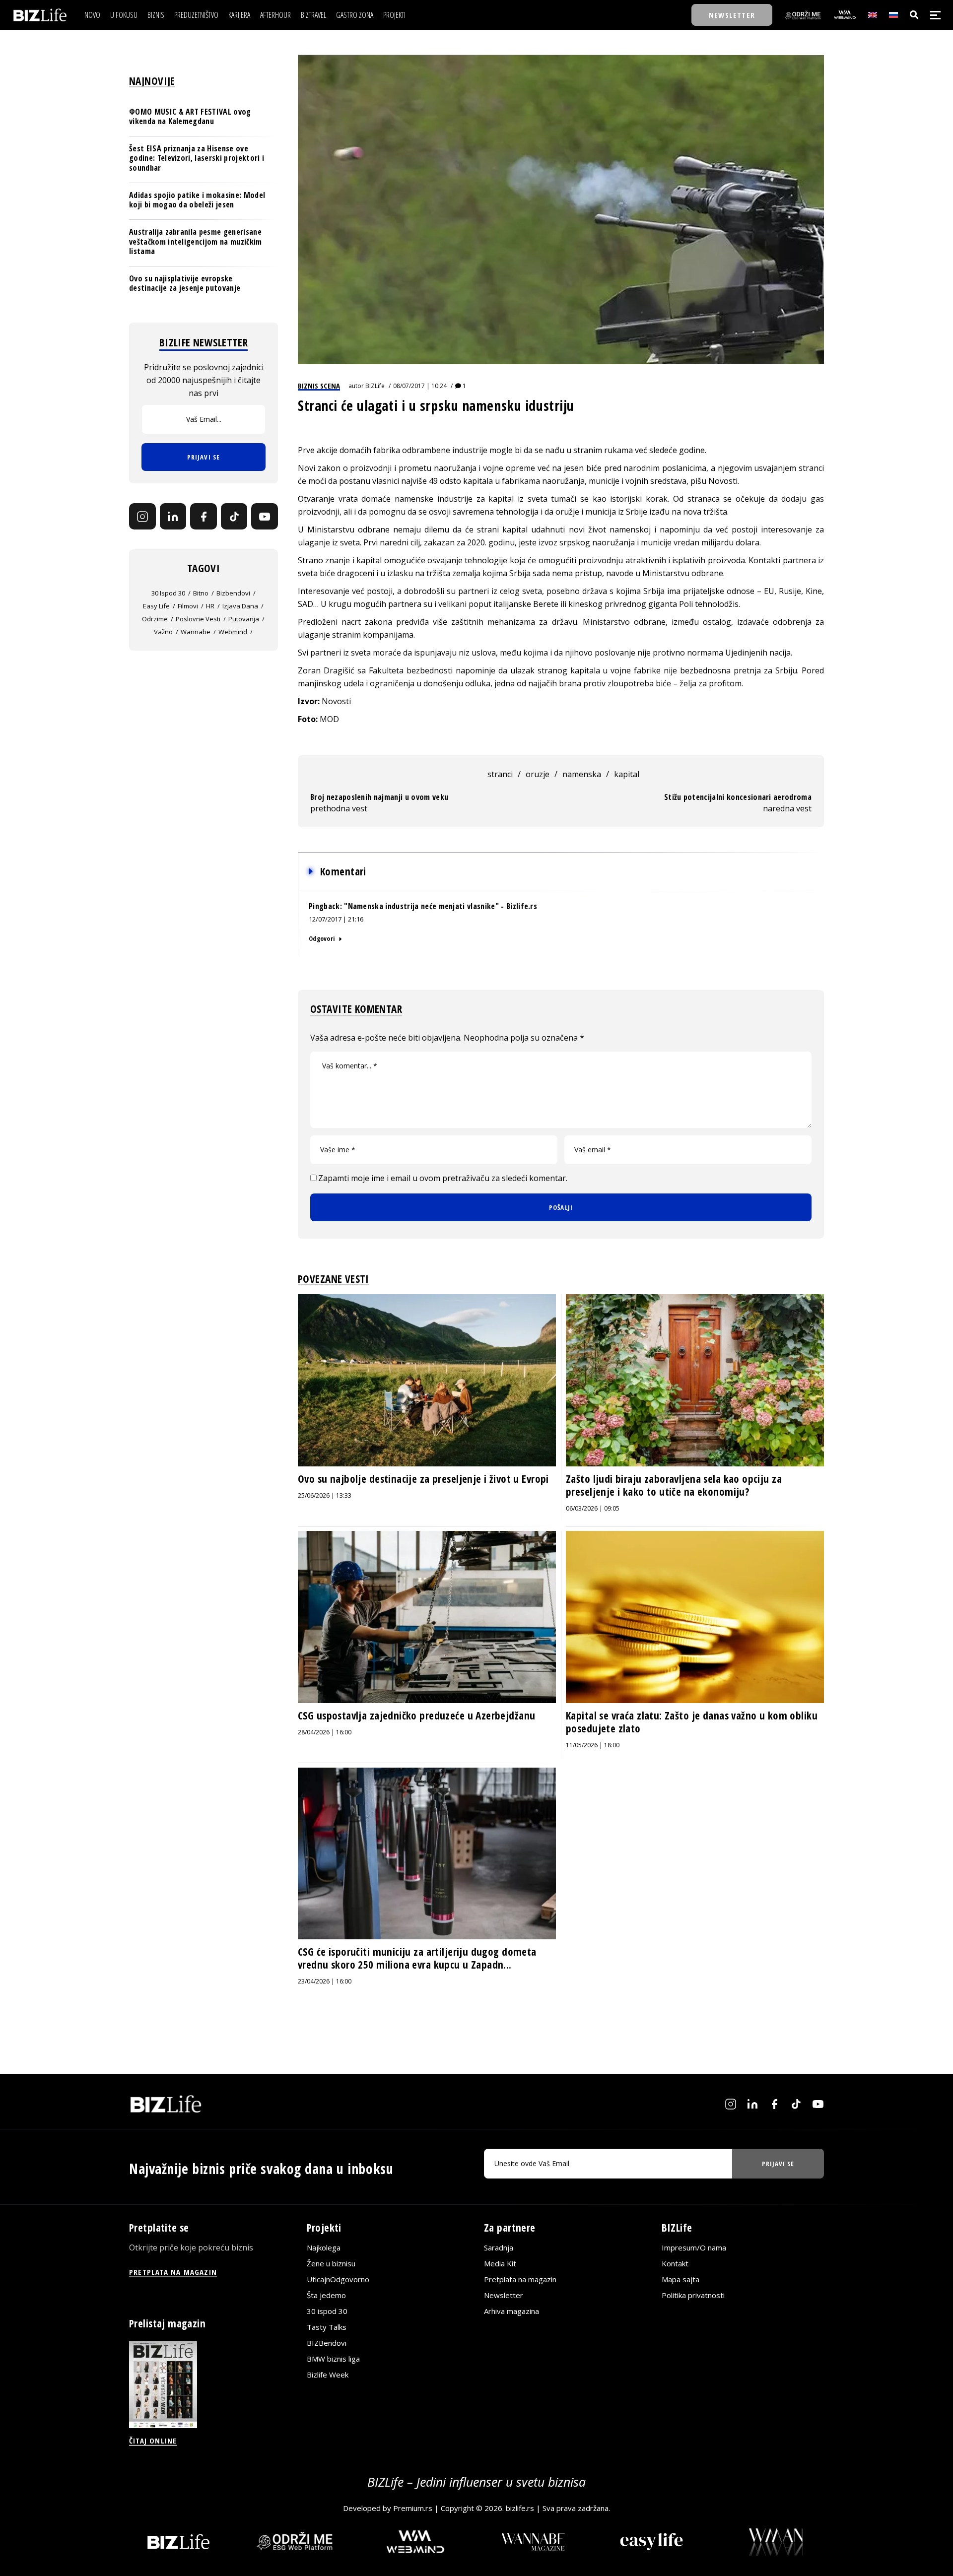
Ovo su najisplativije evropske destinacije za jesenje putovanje (185, 283)
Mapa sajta (681, 2279)
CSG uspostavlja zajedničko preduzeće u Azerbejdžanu (416, 1716)
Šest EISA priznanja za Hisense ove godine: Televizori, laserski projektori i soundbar (197, 158)
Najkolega (324, 2247)
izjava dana (240, 606)
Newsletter (504, 2295)
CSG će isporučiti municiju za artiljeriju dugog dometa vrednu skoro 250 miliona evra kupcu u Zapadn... (417, 1958)
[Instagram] (142, 517)
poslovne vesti (198, 619)
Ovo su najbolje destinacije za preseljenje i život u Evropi (423, 1479)
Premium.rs (413, 2508)
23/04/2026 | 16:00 (325, 1981)
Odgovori (322, 938)
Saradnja (499, 2247)
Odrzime (155, 619)
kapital (627, 774)
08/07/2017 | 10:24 (420, 386)
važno (163, 632)
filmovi (188, 606)
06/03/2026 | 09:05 (593, 1508)
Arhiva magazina (511, 2311)
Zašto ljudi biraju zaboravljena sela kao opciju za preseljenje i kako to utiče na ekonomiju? (674, 1485)
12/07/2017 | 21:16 (336, 919)
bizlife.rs (520, 2508)
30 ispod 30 (168, 594)
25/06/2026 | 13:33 (325, 1495)
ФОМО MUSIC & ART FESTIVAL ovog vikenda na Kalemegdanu (190, 116)
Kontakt (675, 2263)
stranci (500, 774)
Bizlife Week (328, 2375)
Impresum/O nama (694, 2247)
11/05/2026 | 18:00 (593, 1745)
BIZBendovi (327, 2343)
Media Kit (500, 2263)
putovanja (244, 619)
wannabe (196, 632)
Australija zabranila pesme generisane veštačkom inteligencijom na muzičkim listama (196, 241)
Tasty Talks (327, 2327)
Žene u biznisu (331, 2263)
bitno (201, 594)
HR (210, 606)
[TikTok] (234, 517)
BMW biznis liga (333, 2359)
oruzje (538, 774)
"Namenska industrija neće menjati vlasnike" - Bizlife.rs (441, 906)
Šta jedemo (326, 2295)
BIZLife (375, 386)
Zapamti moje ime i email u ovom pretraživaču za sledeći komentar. (443, 1178)
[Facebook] (204, 517)
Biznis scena (319, 386)
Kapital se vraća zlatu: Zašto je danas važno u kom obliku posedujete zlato (692, 1722)
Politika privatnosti (693, 2295)
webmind (233, 632)
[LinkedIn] (173, 517)
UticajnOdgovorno (338, 2279)
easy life (156, 606)
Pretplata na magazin (520, 2279)
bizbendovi (233, 594)
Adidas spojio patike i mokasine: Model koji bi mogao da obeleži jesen (197, 200)
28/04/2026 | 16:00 (325, 1732)
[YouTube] (265, 517)
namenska (582, 774)
